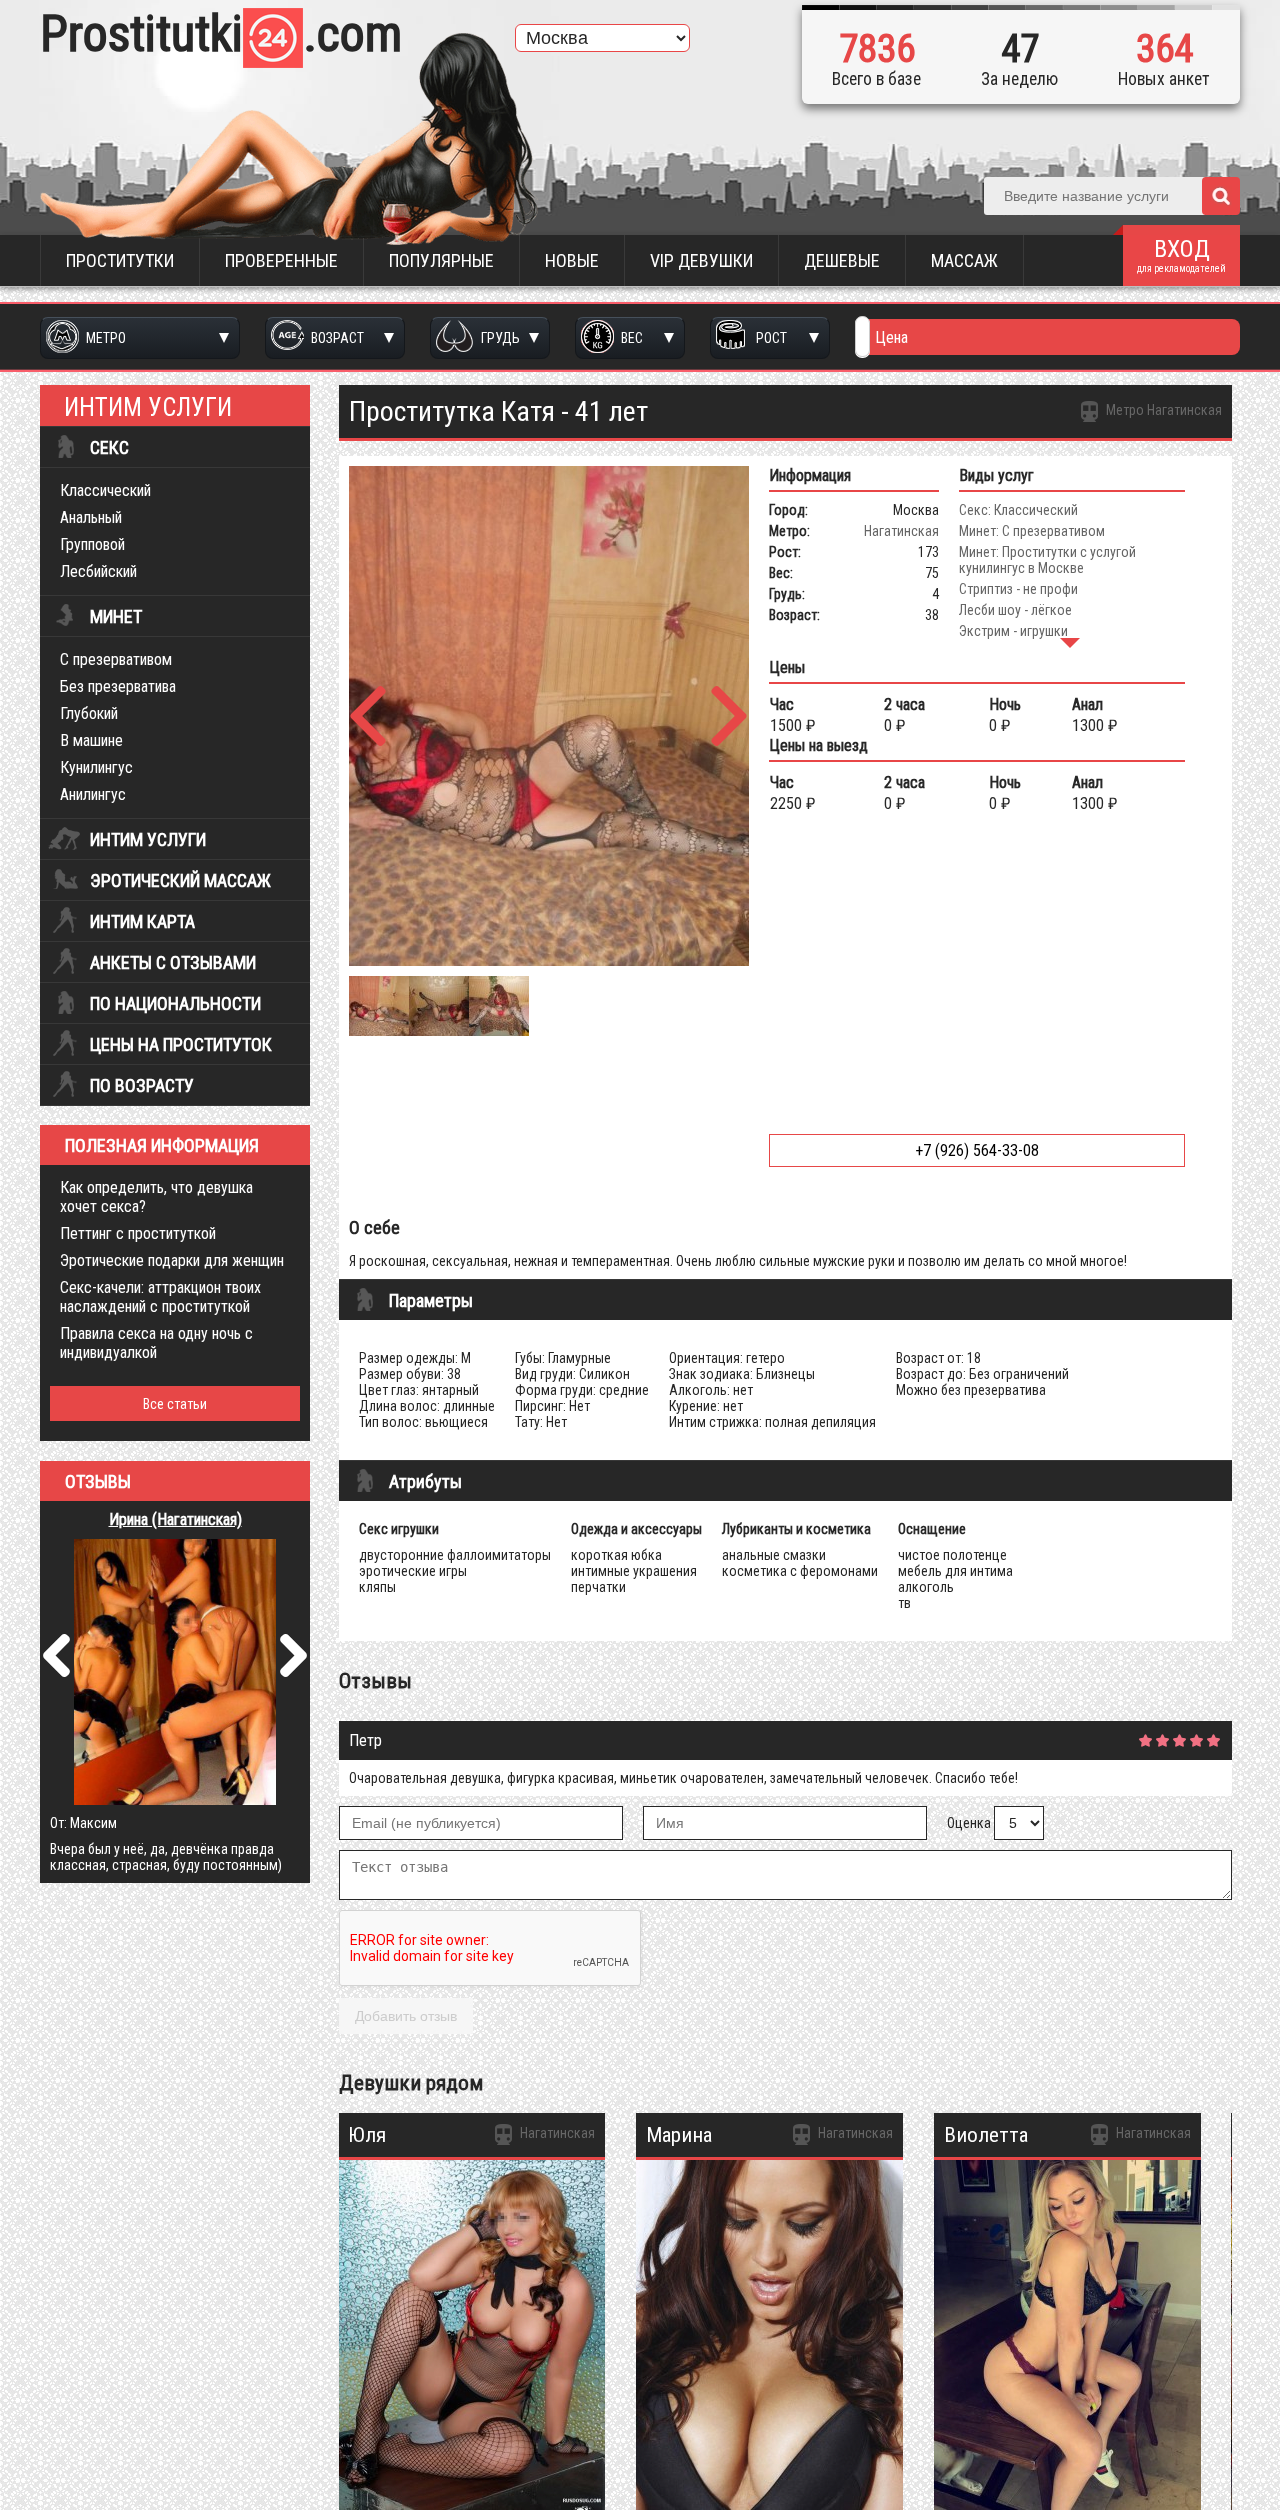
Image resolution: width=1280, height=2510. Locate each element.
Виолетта (986, 2135)
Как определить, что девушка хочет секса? (156, 1197)
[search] (1221, 196)
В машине (91, 740)
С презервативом (116, 659)
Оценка (969, 1823)
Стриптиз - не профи (1018, 589)
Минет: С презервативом (1032, 531)
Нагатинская (901, 531)
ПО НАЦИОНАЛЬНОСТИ (175, 1004)
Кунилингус (96, 767)
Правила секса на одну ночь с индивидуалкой (156, 1343)
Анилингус (93, 794)
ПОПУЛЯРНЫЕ (441, 260)
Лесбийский (98, 571)
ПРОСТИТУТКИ (120, 260)
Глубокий (89, 713)
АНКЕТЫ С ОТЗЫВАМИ (173, 963)
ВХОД (1181, 254)
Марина (679, 2135)
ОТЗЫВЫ (98, 1482)
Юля (367, 2135)
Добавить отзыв (406, 2016)
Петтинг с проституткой (138, 1233)
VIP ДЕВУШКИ (701, 260)
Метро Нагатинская (1162, 410)
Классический (105, 490)
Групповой (92, 544)
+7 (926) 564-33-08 (977, 1150)
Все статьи (175, 1404)
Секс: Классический (1018, 510)
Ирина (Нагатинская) (175, 1519)
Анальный (91, 517)
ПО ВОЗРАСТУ (142, 1086)
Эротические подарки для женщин (172, 1260)
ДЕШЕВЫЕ (842, 260)
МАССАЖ (964, 260)
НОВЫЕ (572, 260)
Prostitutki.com (221, 34)
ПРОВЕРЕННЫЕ (281, 260)
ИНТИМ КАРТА (142, 922)
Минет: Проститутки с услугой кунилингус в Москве (1047, 560)
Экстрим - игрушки (1013, 631)
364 (1164, 49)
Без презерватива (118, 686)
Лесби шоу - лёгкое (1015, 610)
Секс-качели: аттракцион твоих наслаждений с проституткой (160, 1297)
